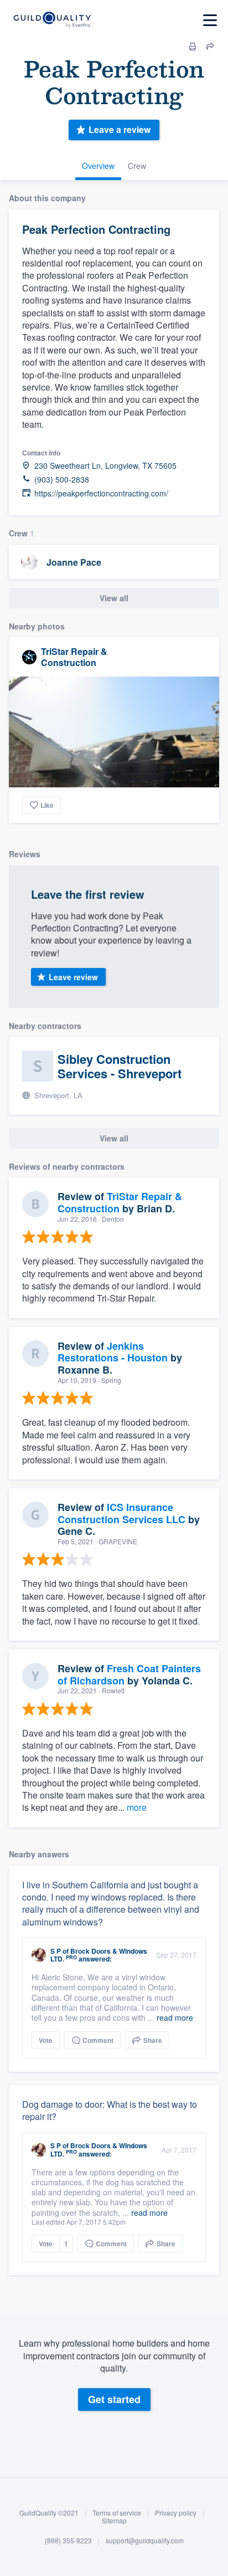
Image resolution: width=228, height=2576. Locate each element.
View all (114, 598)
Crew (137, 166)
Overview (98, 166)
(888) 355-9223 (68, 2540)
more (137, 1807)
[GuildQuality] (52, 20)
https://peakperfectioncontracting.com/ (101, 493)
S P (56, 1951)
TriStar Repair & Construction (74, 657)
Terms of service (117, 2513)
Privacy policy (176, 2513)
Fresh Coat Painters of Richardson (129, 1674)
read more (175, 2017)
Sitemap (114, 2520)
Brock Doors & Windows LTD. (99, 1955)
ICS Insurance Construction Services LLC (121, 1513)
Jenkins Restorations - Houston (113, 1352)
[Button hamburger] (210, 20)
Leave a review (120, 129)
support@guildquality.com (145, 2540)
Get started (114, 2399)
